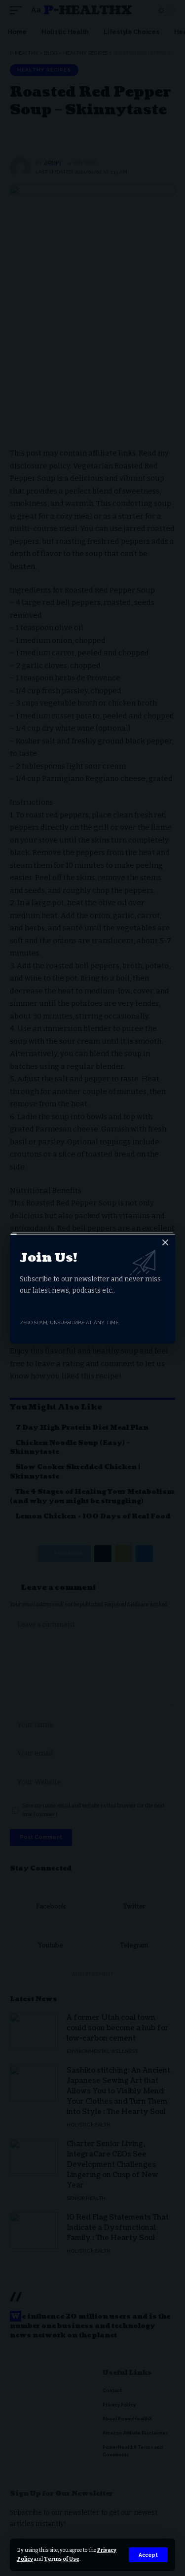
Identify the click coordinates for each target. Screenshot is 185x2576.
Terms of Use (62, 2559)
